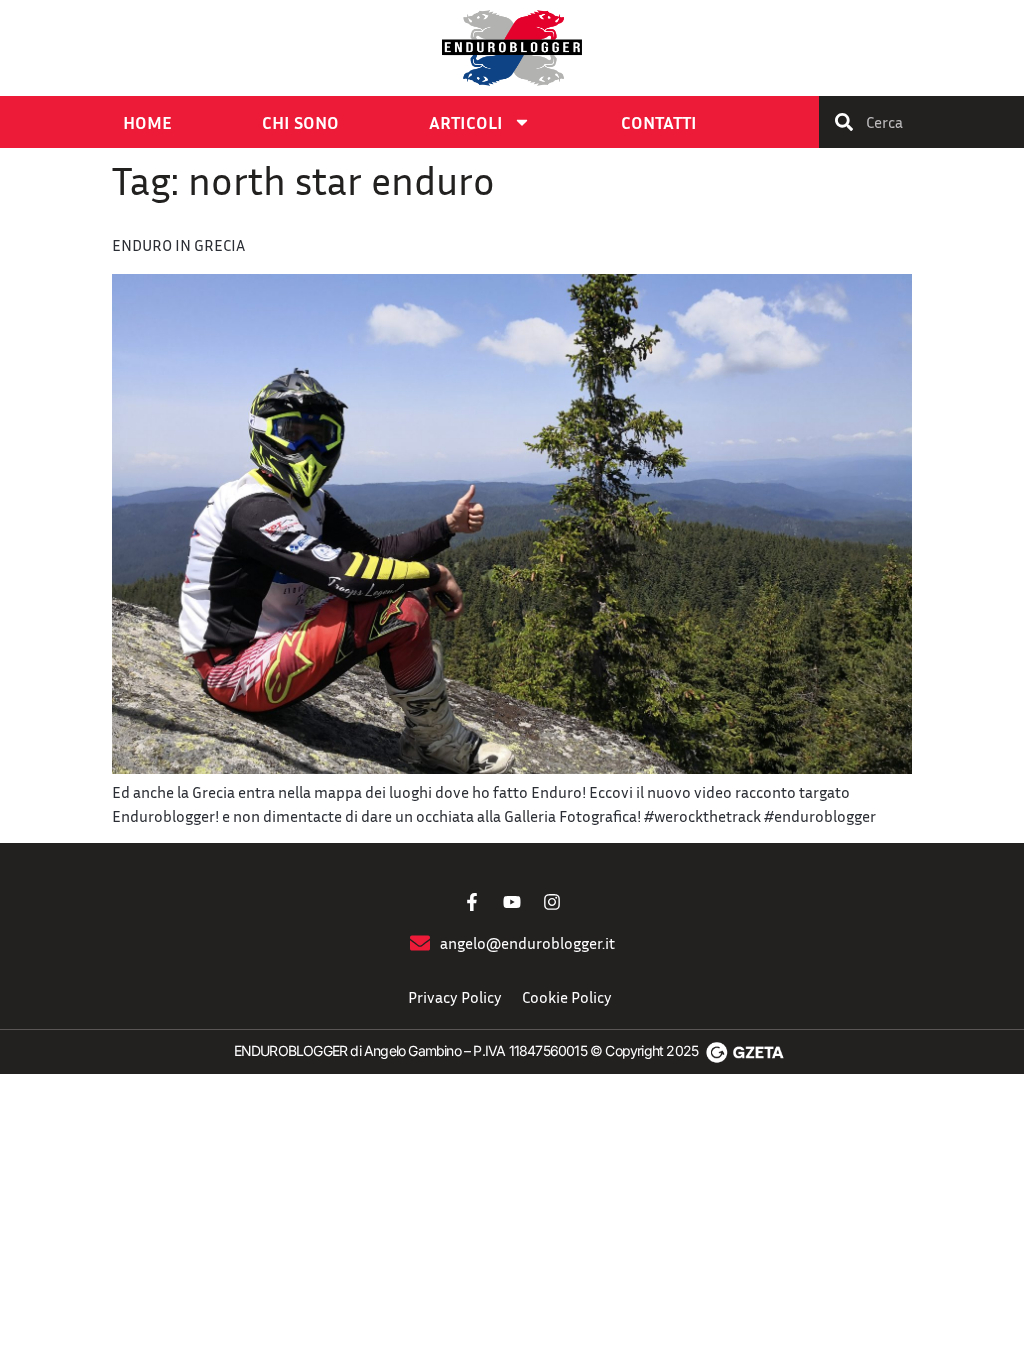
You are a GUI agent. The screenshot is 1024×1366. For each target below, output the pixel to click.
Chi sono (300, 122)
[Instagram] (552, 902)
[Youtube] (512, 902)
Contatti (659, 122)
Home (147, 122)
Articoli (466, 122)
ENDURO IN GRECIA (178, 245)
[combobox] (921, 122)
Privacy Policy (455, 997)
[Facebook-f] (472, 902)
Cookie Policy (567, 997)
